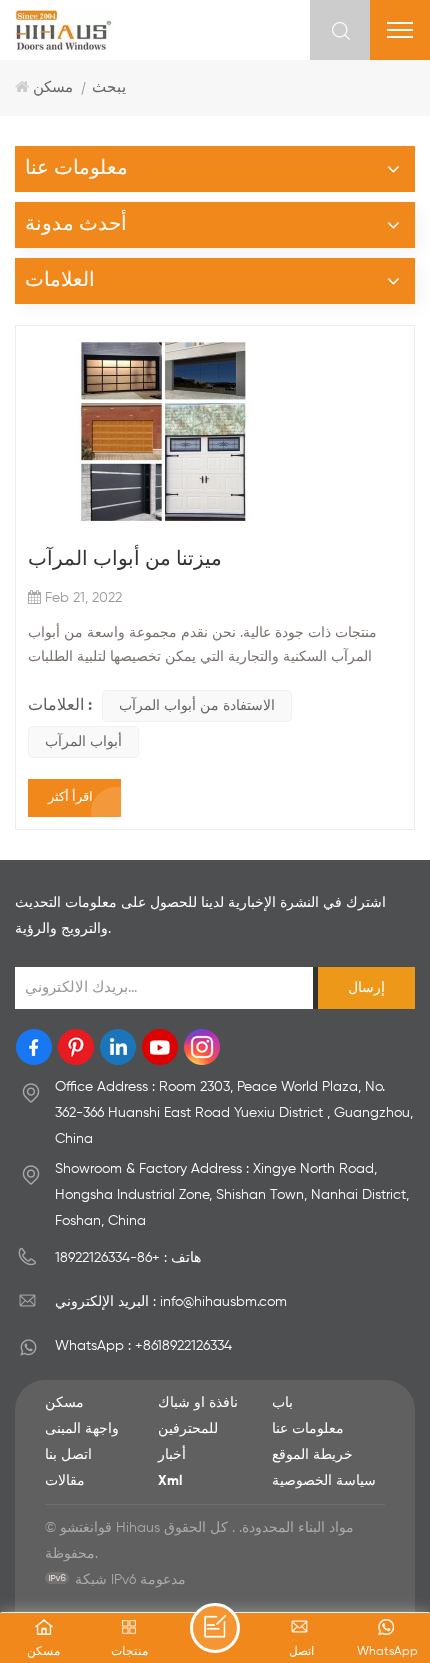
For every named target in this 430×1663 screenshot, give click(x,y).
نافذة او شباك (198, 1403)
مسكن (53, 87)
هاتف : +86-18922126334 (128, 1258)
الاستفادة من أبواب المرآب (197, 706)
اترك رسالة (215, 1628)
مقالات (65, 1481)
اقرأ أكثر (70, 797)
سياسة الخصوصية (324, 1481)
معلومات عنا (308, 1429)
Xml (170, 1481)
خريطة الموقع (312, 1455)
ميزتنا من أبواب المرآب (125, 560)
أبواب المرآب (83, 742)
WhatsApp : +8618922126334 (143, 1346)
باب (282, 1403)
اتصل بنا (68, 1455)
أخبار (172, 1455)
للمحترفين (188, 1429)
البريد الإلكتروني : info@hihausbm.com (171, 1302)
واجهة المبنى (82, 1429)
